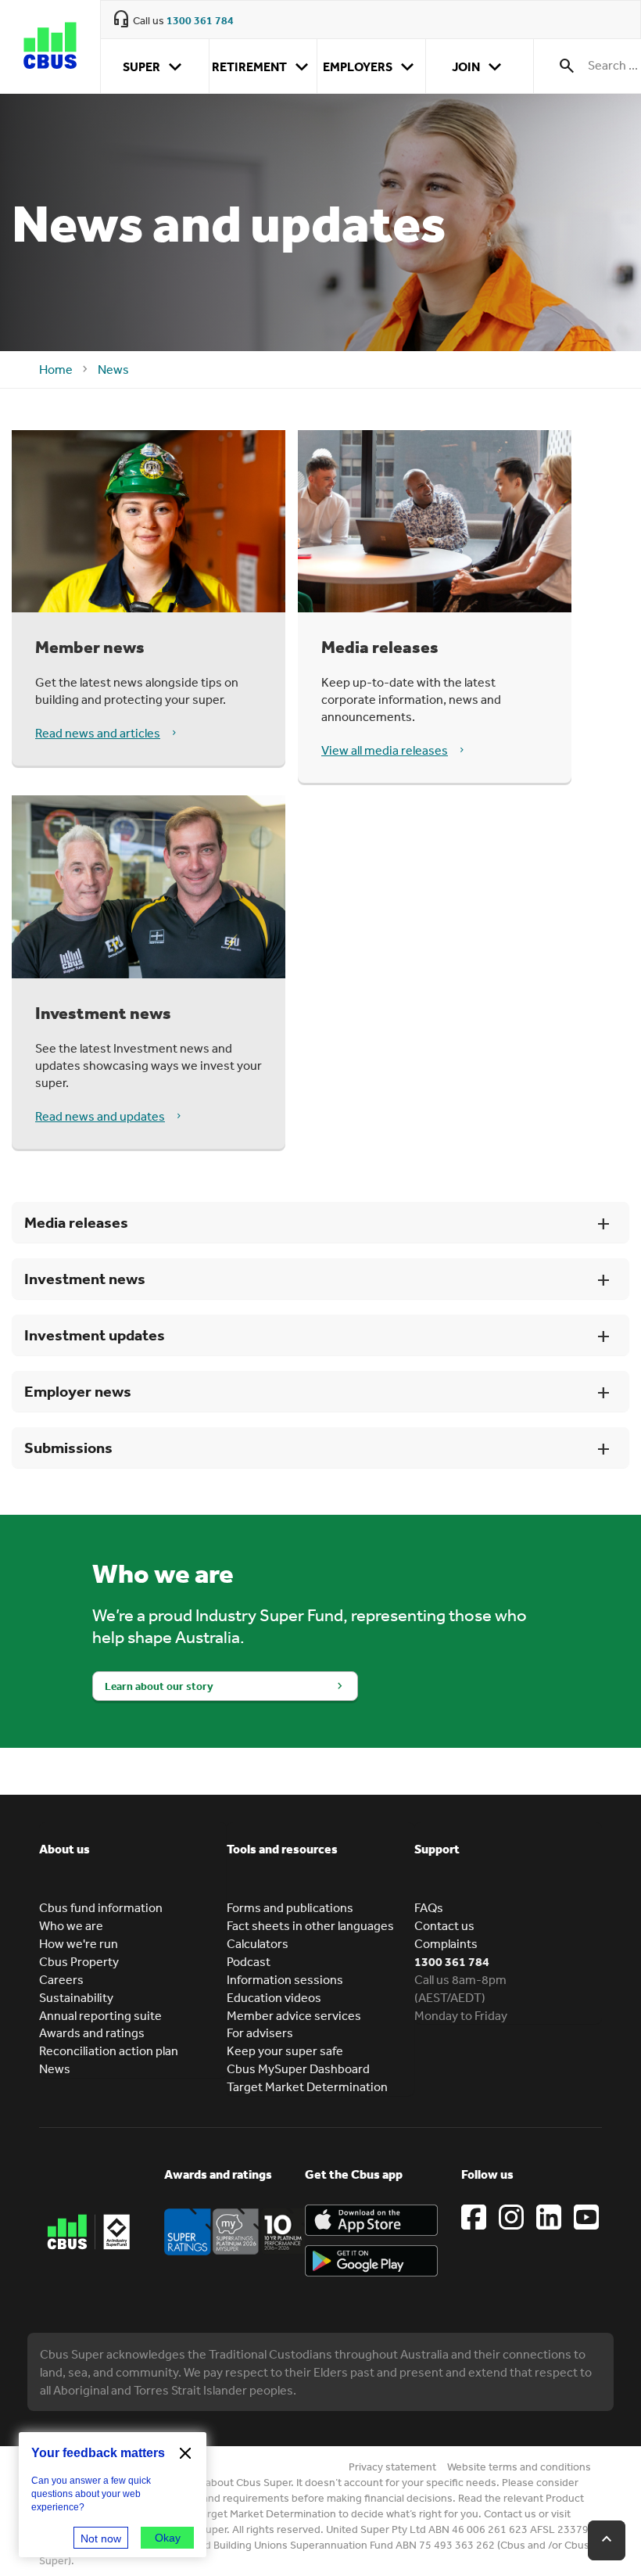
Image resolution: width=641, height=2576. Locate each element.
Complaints (446, 1943)
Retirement (263, 67)
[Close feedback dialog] (185, 2453)
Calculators (258, 1943)
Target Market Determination (307, 2086)
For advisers (260, 2032)
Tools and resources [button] (282, 1849)
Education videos (274, 1997)
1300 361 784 (200, 20)
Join (480, 67)
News (113, 369)
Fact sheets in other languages (310, 1925)
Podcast (249, 1961)
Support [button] (437, 1849)
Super (155, 67)
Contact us (444, 1925)
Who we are (71, 1925)
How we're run (79, 1943)
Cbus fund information (101, 1907)
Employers (371, 67)
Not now (101, 2538)
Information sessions (285, 1979)
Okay (168, 2538)
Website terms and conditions (519, 2467)
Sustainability (76, 1997)
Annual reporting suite (100, 2015)
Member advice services (294, 2015)
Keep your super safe (285, 2050)
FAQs (429, 1907)
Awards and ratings (92, 2032)
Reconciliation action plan (109, 2050)
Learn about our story (159, 1686)
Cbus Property (79, 1961)
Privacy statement (392, 2467)
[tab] (133, 1860)
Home (56, 369)
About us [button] (64, 1849)
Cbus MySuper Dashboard (298, 2068)
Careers (61, 1979)
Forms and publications (290, 1907)
